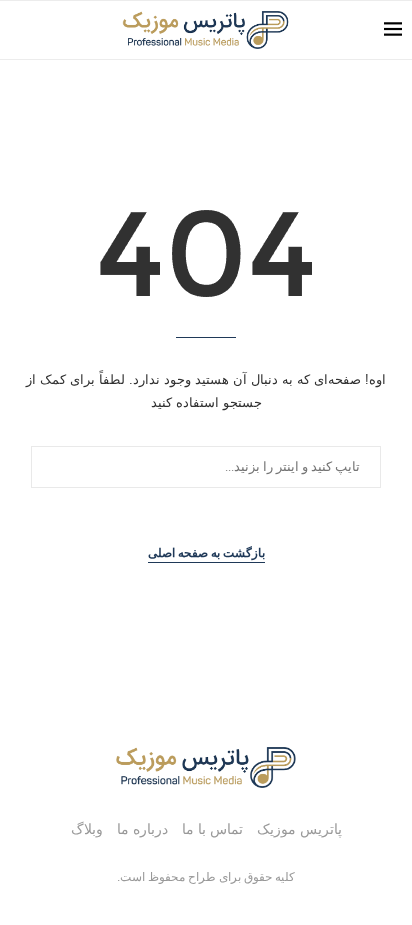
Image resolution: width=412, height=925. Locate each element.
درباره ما (142, 829)
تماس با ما (212, 829)
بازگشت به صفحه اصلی (206, 553)
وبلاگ (87, 829)
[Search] (20, 30)
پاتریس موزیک (299, 829)
